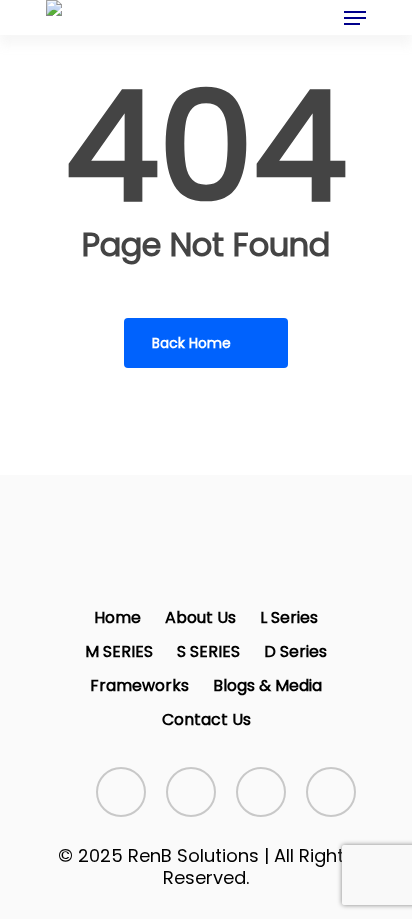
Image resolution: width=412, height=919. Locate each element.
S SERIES (208, 651)
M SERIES (119, 651)
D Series (295, 651)
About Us (200, 617)
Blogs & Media (267, 685)
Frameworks (139, 685)
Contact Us (206, 719)
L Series (289, 617)
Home (117, 617)
